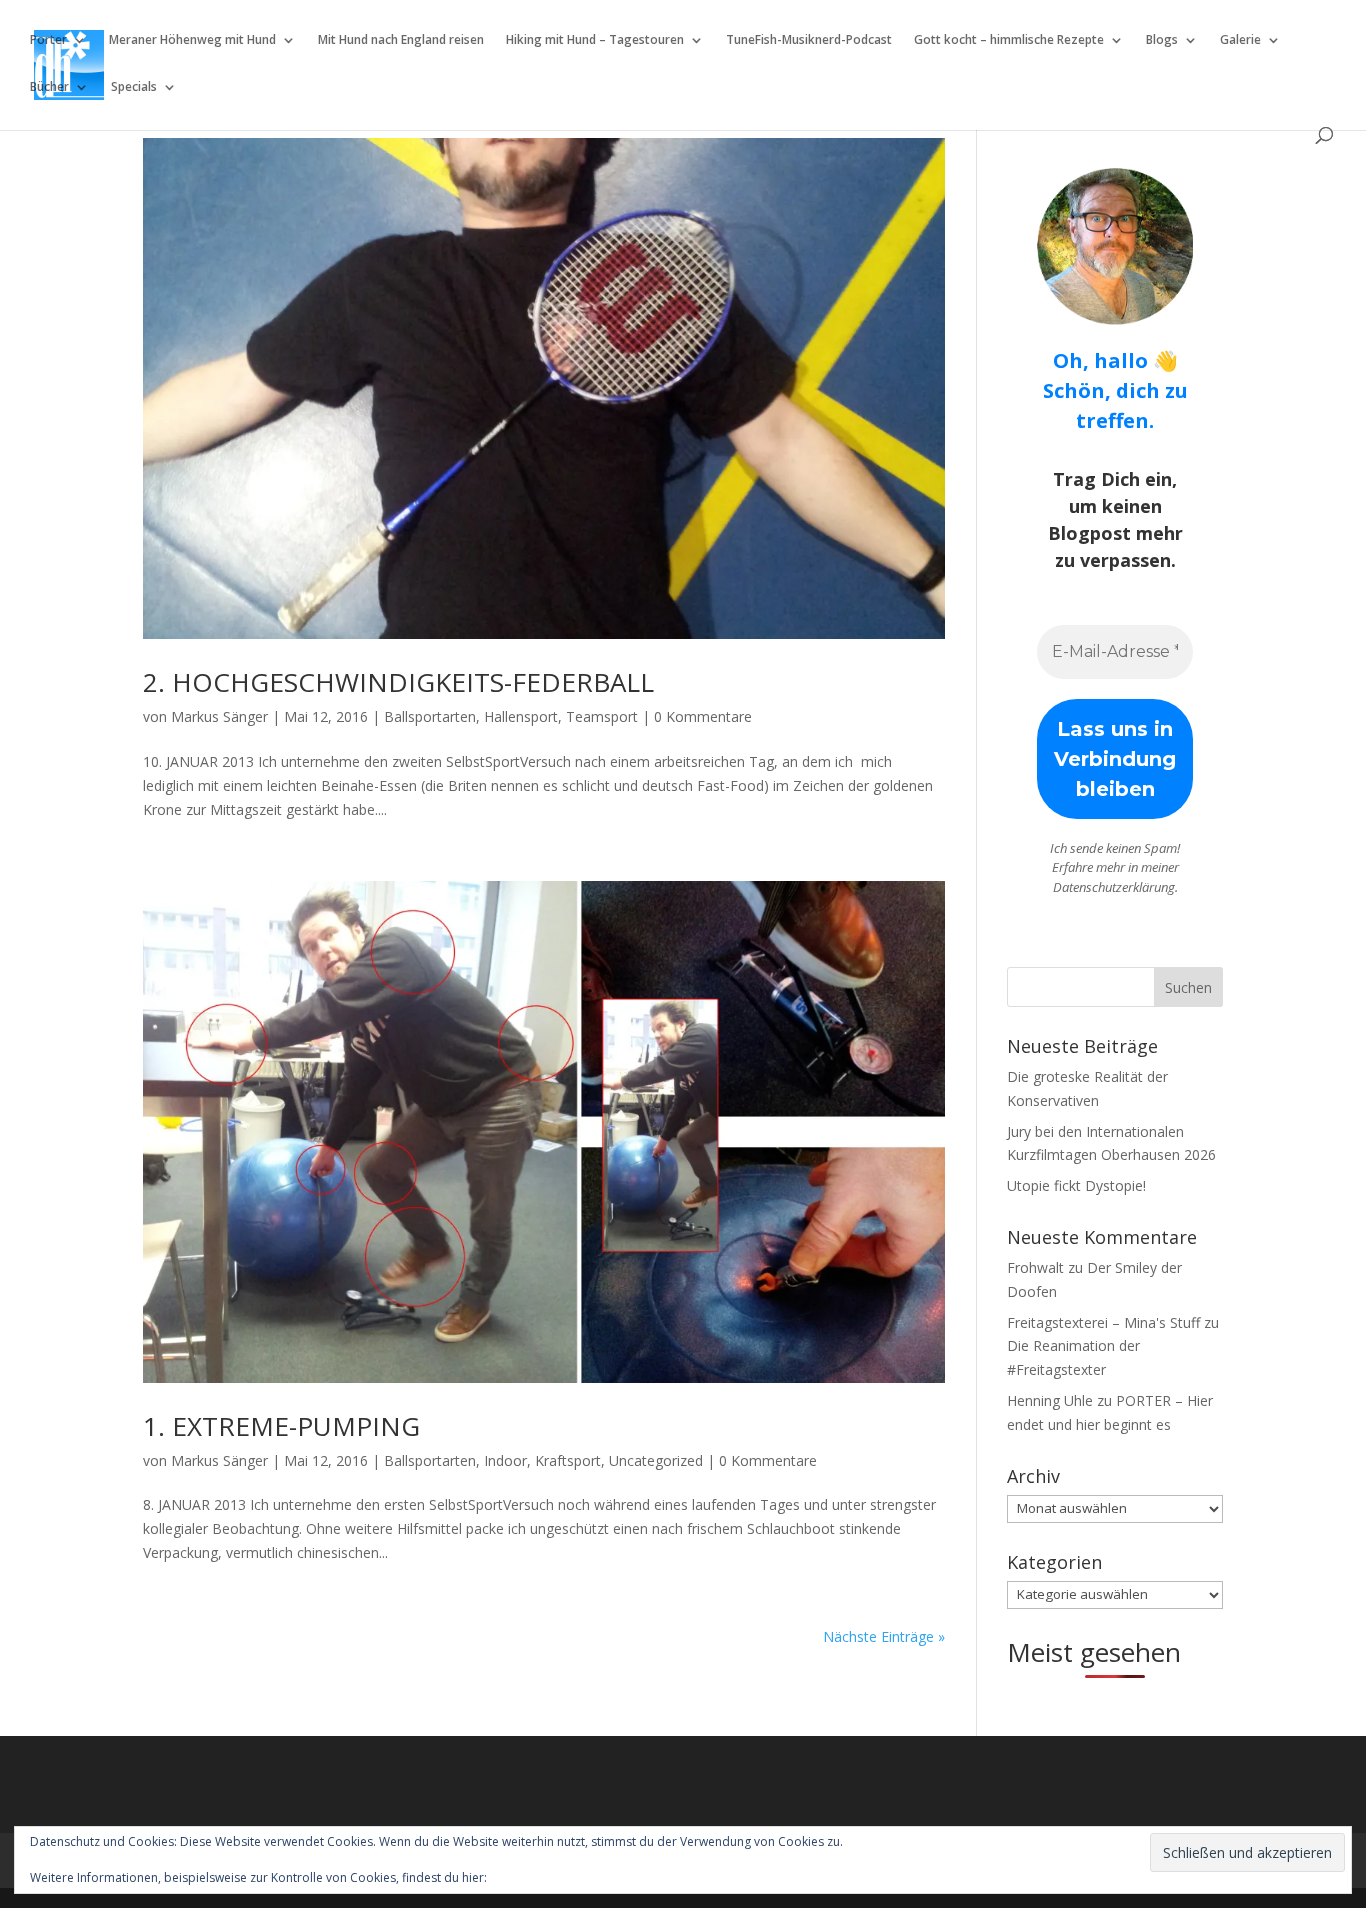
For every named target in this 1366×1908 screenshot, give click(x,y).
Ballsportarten (430, 716)
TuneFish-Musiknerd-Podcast (809, 40)
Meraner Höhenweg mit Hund (192, 40)
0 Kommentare (703, 716)
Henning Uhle (1050, 1400)
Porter (48, 40)
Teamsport (602, 716)
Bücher (49, 87)
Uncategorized (656, 1460)
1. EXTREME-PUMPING (281, 1426)
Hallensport (521, 716)
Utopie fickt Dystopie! (1076, 1185)
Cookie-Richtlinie (537, 1877)
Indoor (505, 1460)
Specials (134, 87)
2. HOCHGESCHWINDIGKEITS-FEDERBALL (398, 682)
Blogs (1162, 40)
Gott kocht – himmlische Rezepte (1009, 40)
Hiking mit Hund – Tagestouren (595, 40)
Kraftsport (568, 1460)
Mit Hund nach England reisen (401, 40)
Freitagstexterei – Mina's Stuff (1103, 1322)
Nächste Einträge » (884, 1636)
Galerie (1240, 40)
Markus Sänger (219, 716)
